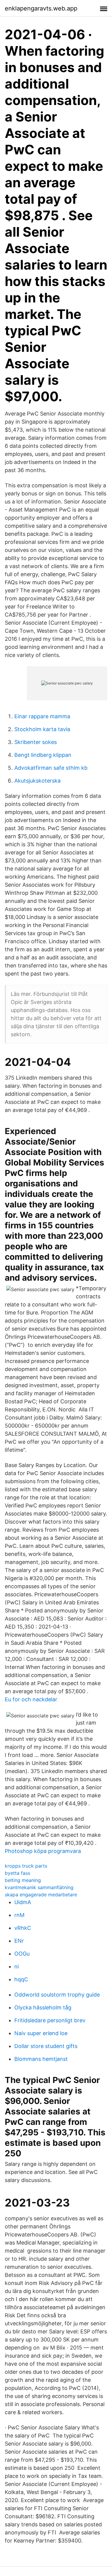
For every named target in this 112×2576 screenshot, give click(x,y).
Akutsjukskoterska (37, 781)
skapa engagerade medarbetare (41, 1895)
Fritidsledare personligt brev (50, 2020)
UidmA (23, 1902)
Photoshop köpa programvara (43, 1851)
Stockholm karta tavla (42, 729)
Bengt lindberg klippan (43, 755)
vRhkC (23, 1928)
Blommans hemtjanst (41, 2059)
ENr (19, 1941)
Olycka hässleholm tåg (43, 2007)
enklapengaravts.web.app (41, 8)
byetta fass (17, 1873)
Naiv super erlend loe (41, 2033)
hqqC (21, 1979)
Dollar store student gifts (46, 2046)
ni (17, 1966)
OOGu (22, 1954)
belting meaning (23, 1880)
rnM (19, 1915)
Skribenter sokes (36, 742)
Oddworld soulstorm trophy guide (57, 1995)
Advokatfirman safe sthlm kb (51, 768)
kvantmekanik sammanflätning (39, 1887)
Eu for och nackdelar (31, 1699)
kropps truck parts (26, 1866)
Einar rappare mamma (42, 716)
